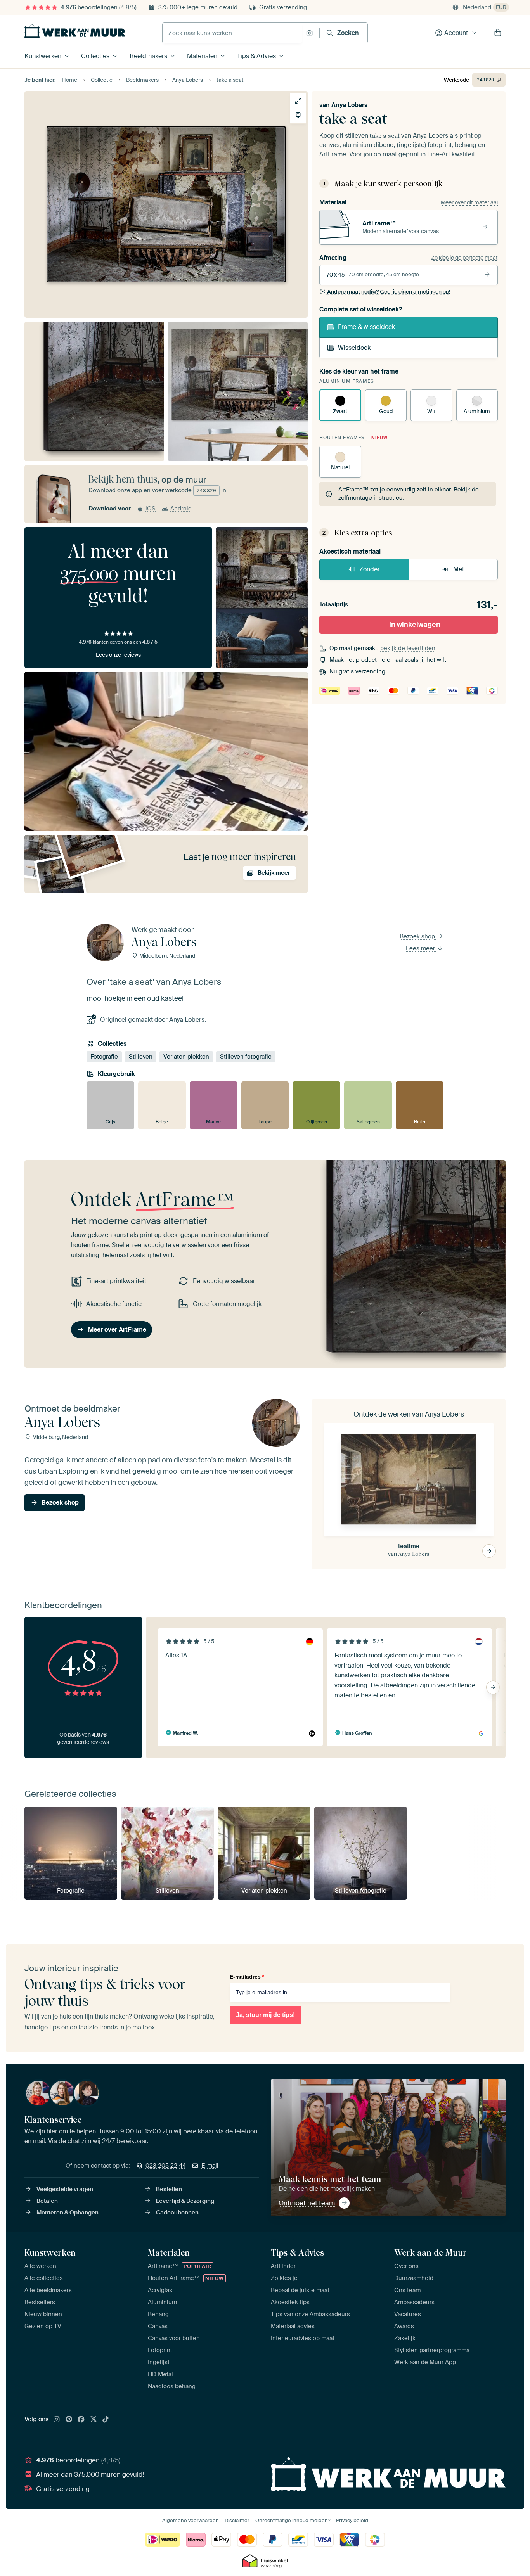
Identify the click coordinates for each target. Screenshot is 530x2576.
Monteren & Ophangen (68, 2213)
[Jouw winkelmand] (498, 33)
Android (181, 509)
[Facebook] (81, 2420)
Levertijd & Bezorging (185, 2201)
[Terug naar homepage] (75, 31)
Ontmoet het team (307, 2203)
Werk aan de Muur (430, 2252)
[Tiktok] (106, 2420)
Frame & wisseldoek (366, 327)
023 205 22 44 (166, 2166)
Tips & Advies (256, 56)
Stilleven (141, 1057)
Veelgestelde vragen (65, 2189)
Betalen (47, 2201)
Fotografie (104, 1057)
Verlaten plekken (186, 1057)
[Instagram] (57, 2420)
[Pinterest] (69, 2420)
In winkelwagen (415, 625)
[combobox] (232, 33)
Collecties (95, 56)
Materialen (202, 56)
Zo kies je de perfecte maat (464, 258)
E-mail (210, 2166)
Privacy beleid (352, 2520)
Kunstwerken (43, 56)
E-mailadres (247, 1977)
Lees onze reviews (118, 655)
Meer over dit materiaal (469, 202)
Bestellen (169, 2189)
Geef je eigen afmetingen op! (389, 292)
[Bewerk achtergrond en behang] (298, 115)
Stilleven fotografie (246, 1057)
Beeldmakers (148, 56)
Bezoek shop (418, 936)
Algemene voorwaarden (191, 2520)
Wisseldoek (354, 348)
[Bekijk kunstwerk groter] (298, 101)
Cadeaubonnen (177, 2213)
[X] (94, 2420)
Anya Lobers (349, 105)
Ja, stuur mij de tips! (265, 2015)
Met (459, 569)
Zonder (370, 569)
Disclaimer (237, 2520)
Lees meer (421, 948)
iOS (151, 509)
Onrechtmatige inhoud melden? (293, 2520)
